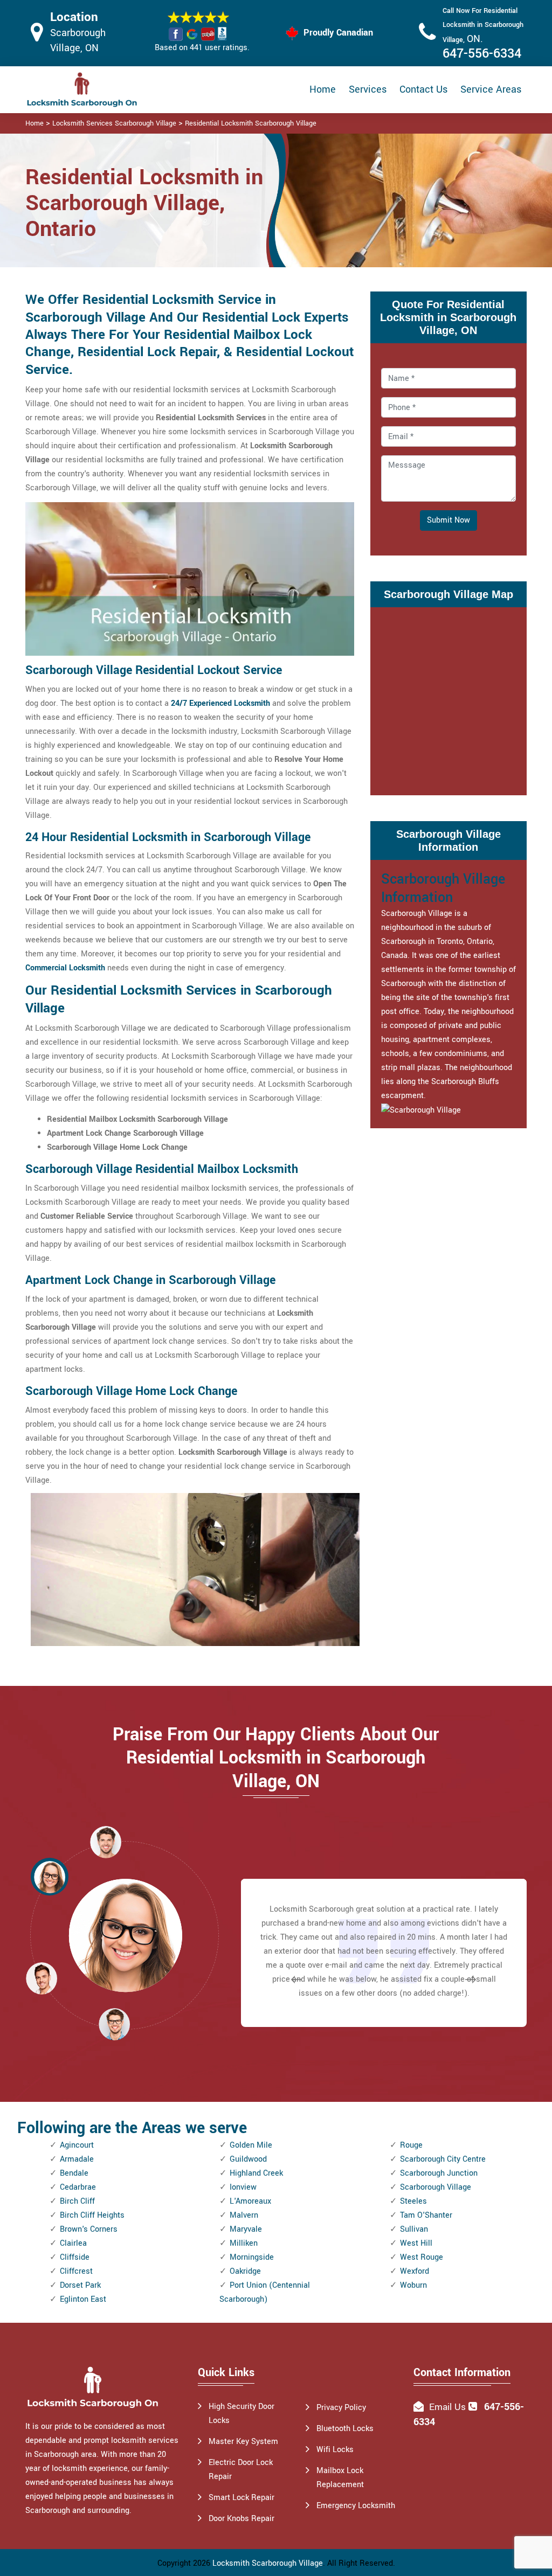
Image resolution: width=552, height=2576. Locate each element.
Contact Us (423, 89)
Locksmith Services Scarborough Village (114, 123)
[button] (114, 2024)
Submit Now (448, 520)
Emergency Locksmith (356, 2506)
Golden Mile (251, 2145)
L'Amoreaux (250, 2201)
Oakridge (245, 2271)
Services (368, 89)
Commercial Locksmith (65, 968)
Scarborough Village (436, 2187)
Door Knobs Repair (241, 2519)
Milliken (244, 2243)
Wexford (415, 2271)
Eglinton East (83, 2299)
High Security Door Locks (241, 2414)
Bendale (74, 2173)
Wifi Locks (335, 2450)
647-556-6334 (482, 54)
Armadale (77, 2159)
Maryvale (246, 2229)
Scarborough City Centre (443, 2159)
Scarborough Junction (439, 2173)
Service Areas (491, 89)
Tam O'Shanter (426, 2215)
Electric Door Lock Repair (241, 2470)
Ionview (243, 2187)
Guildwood (248, 2159)
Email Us (447, 2407)
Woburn (413, 2285)
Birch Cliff (77, 2201)
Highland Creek (256, 2173)
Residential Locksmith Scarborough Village (251, 123)
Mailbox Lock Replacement (340, 2478)
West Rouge (422, 2257)
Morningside (252, 2257)
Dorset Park (80, 2285)
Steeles (413, 2201)
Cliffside (75, 2257)
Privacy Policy (341, 2408)
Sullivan (414, 2229)
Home (323, 89)
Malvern (244, 2215)
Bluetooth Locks (345, 2429)
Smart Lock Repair (241, 2498)
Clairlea (73, 2243)
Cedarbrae (78, 2187)
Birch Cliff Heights (92, 2215)
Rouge (411, 2145)
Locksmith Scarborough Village (268, 2563)
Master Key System (243, 2442)
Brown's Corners (89, 2229)
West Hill (416, 2243)
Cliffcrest (76, 2271)
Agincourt (77, 2145)
